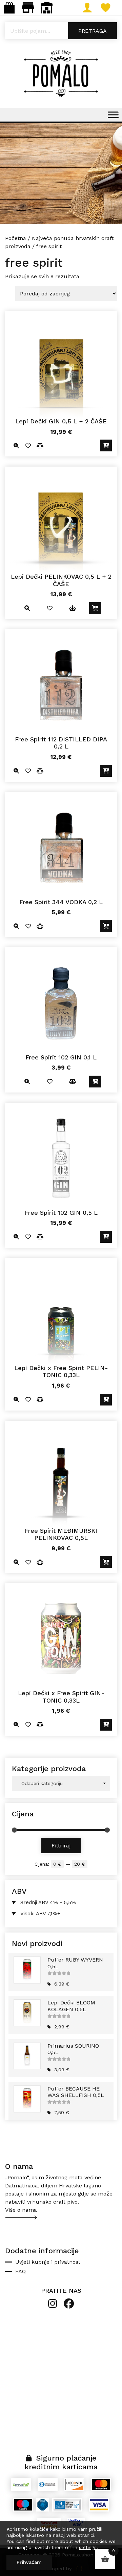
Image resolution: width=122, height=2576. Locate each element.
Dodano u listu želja (28, 445)
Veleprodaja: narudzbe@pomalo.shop (47, 8)
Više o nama (21, 2210)
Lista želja (113, 8)
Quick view (16, 445)
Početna (16, 238)
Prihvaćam (29, 2562)
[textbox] (61, 1783)
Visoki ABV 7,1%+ (40, 1914)
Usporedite (40, 445)
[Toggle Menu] (113, 115)
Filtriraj (61, 1846)
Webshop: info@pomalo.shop (9, 8)
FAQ (21, 2271)
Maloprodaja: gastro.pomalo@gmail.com (28, 8)
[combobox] (61, 1783)
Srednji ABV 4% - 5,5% (48, 1902)
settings (88, 2547)
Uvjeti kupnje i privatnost (48, 2262)
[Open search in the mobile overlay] (61, 31)
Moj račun (94, 8)
